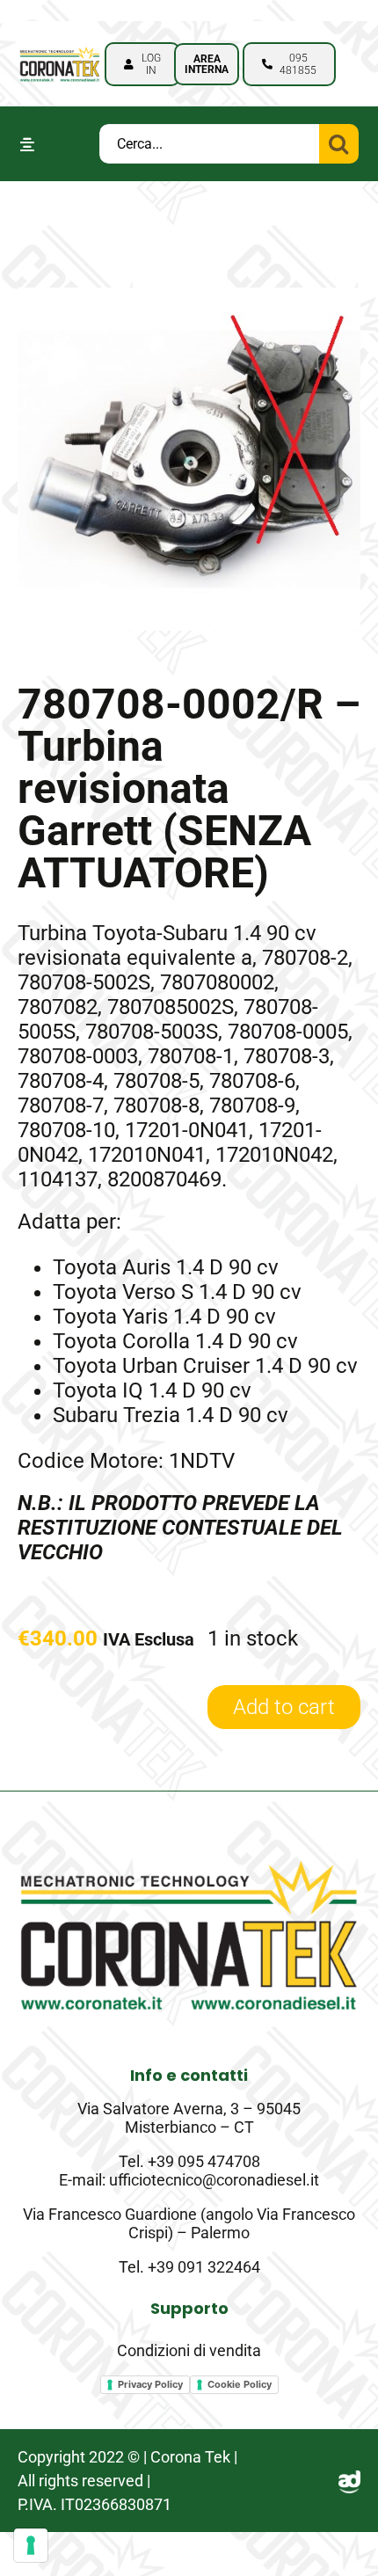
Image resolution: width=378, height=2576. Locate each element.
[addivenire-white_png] (349, 2481)
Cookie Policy (240, 2384)
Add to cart (284, 1707)
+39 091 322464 (204, 2267)
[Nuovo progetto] (59, 49)
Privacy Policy (150, 2384)
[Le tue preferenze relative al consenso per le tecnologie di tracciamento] (31, 2545)
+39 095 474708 (204, 2161)
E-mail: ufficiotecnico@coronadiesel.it (189, 2180)
